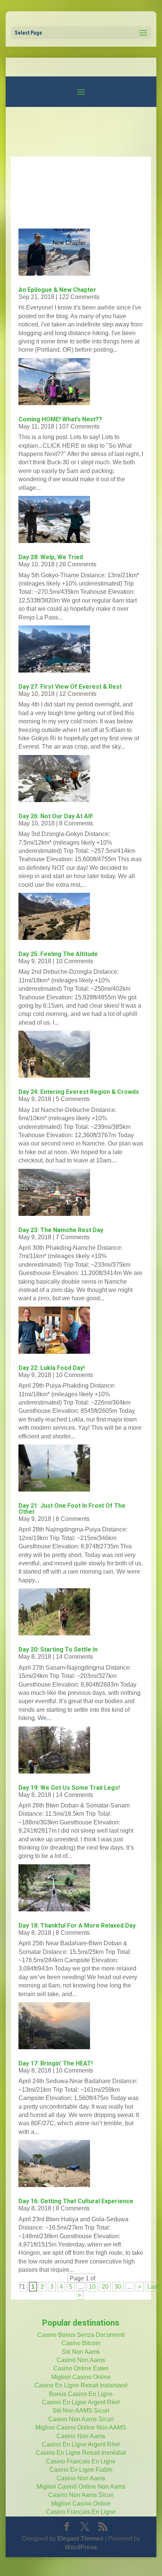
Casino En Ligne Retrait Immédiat (81, 2453)
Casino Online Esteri (81, 2368)
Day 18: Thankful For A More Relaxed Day (77, 1926)
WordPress (81, 2547)
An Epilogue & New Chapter (57, 290)
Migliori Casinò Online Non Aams (81, 2487)
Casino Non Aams (81, 2436)
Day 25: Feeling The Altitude (58, 954)
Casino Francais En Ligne (81, 2461)
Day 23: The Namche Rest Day (61, 1230)
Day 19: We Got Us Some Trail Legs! (69, 1788)
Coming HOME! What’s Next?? (60, 419)
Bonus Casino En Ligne (81, 2394)
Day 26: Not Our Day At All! (56, 816)
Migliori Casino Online (81, 2377)
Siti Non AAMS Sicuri (81, 2411)
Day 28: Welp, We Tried (51, 557)
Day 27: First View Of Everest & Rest (70, 687)
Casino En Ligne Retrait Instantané (81, 2385)
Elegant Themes (80, 2539)
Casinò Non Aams (81, 2360)
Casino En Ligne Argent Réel (81, 2402)
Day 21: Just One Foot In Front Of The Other (72, 1509)
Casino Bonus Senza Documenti (81, 2335)
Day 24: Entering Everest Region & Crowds (79, 1092)
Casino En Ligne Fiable (81, 2470)
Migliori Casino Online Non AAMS (81, 2427)
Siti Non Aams (81, 2352)
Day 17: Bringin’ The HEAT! (56, 2063)
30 (118, 2287)
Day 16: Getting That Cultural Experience (76, 2201)
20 (105, 2287)
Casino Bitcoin (81, 2343)
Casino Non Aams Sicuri (81, 2419)
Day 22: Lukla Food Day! (52, 1368)
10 (92, 2287)
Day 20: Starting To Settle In (58, 1649)
